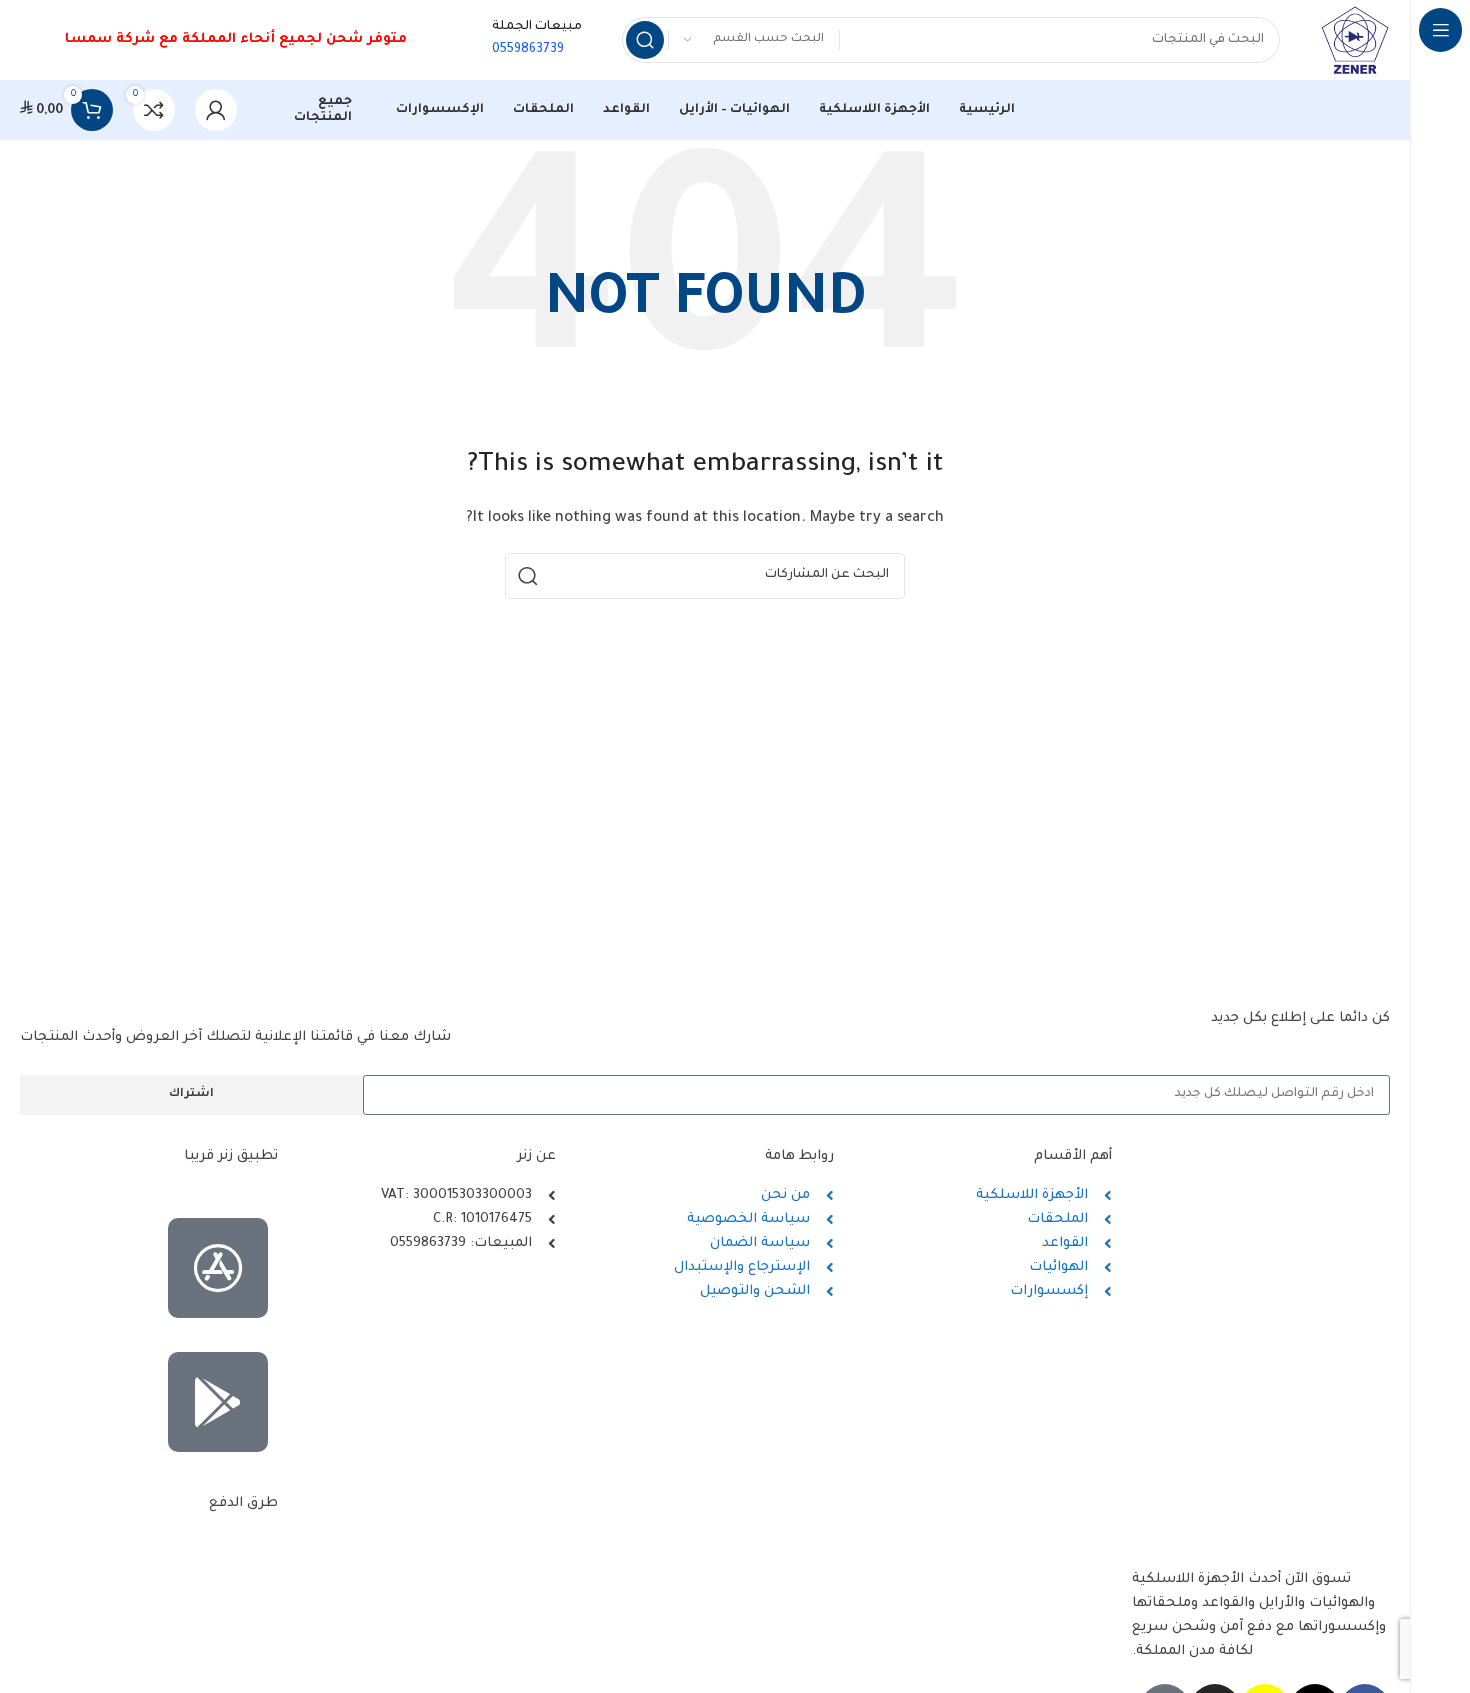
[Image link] (149, 1542)
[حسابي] (216, 110)
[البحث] (645, 40)
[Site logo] (1355, 40)
